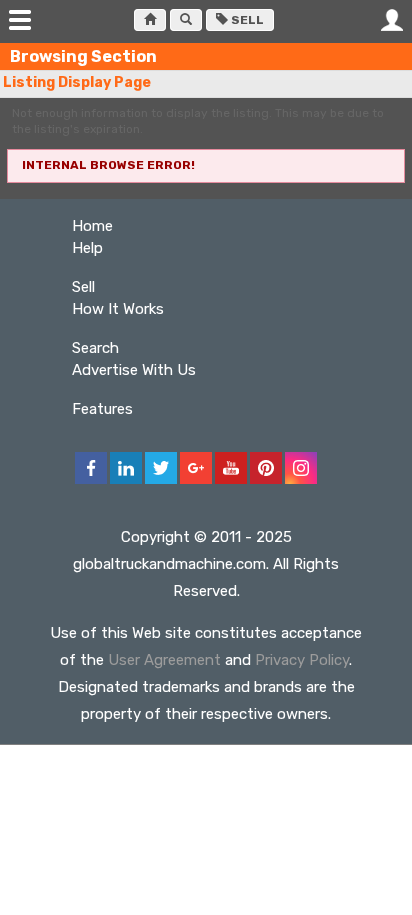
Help (87, 248)
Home (92, 226)
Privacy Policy (302, 660)
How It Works (118, 309)
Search (95, 348)
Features (102, 409)
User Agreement (164, 660)
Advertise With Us (134, 370)
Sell (246, 20)
